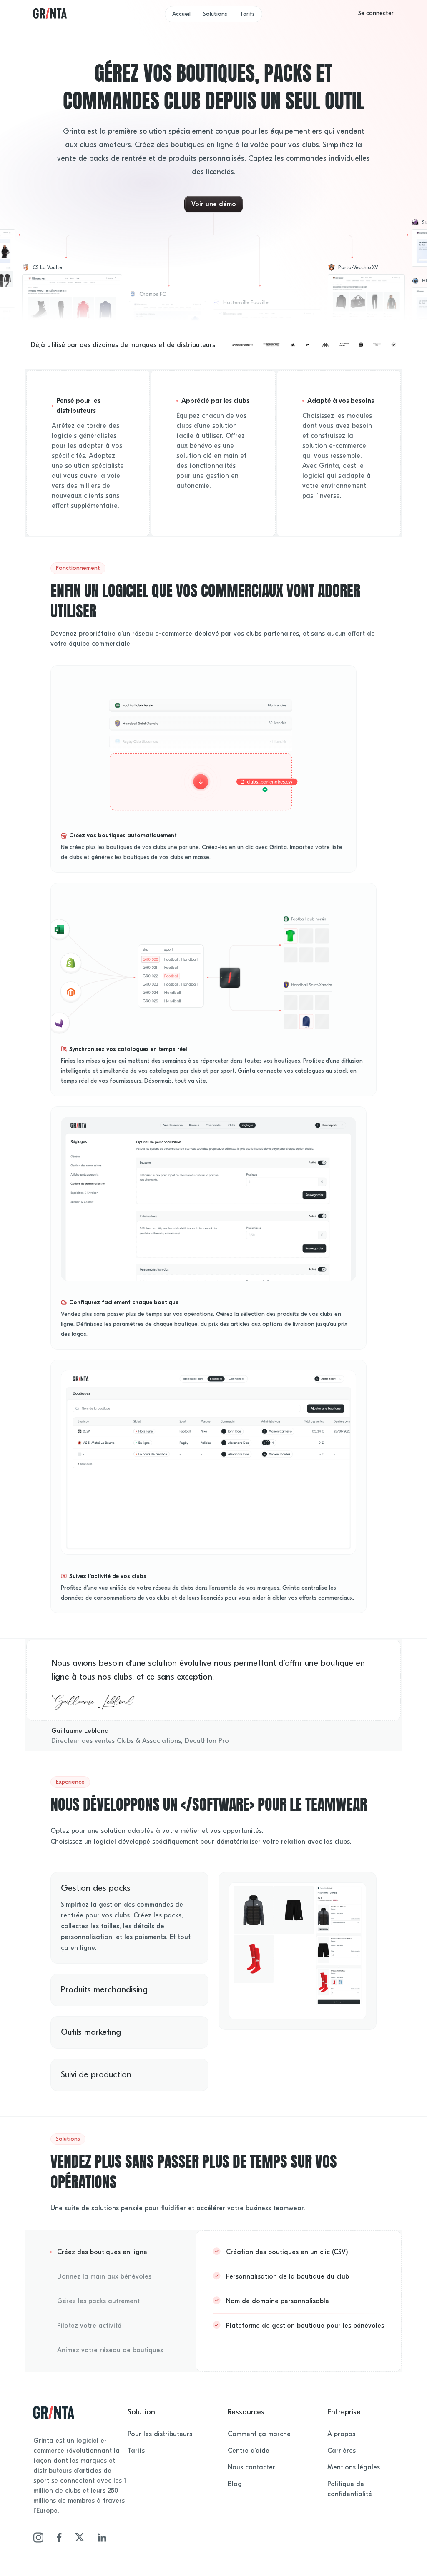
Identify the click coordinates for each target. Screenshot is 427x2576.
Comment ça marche (259, 2434)
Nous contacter (251, 2467)
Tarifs (247, 14)
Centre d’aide (249, 2451)
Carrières (342, 2451)
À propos (341, 2434)
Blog (235, 2484)
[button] (376, 13)
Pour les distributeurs (160, 2434)
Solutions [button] (215, 14)
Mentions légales (354, 2467)
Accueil (181, 14)
